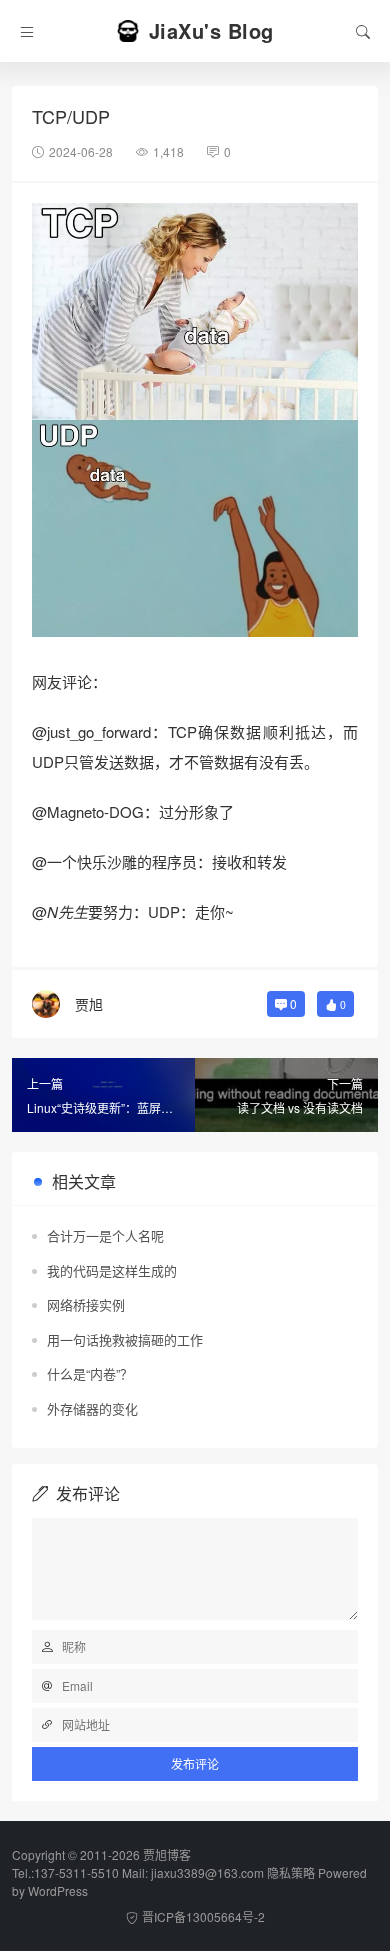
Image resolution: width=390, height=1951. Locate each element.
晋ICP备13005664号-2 (203, 1916)
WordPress (58, 1890)
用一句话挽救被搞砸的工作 (125, 1339)
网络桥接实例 (86, 1304)
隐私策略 (291, 1872)
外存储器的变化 (92, 1408)
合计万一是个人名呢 (105, 1235)
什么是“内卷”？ (90, 1373)
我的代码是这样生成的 (112, 1270)
